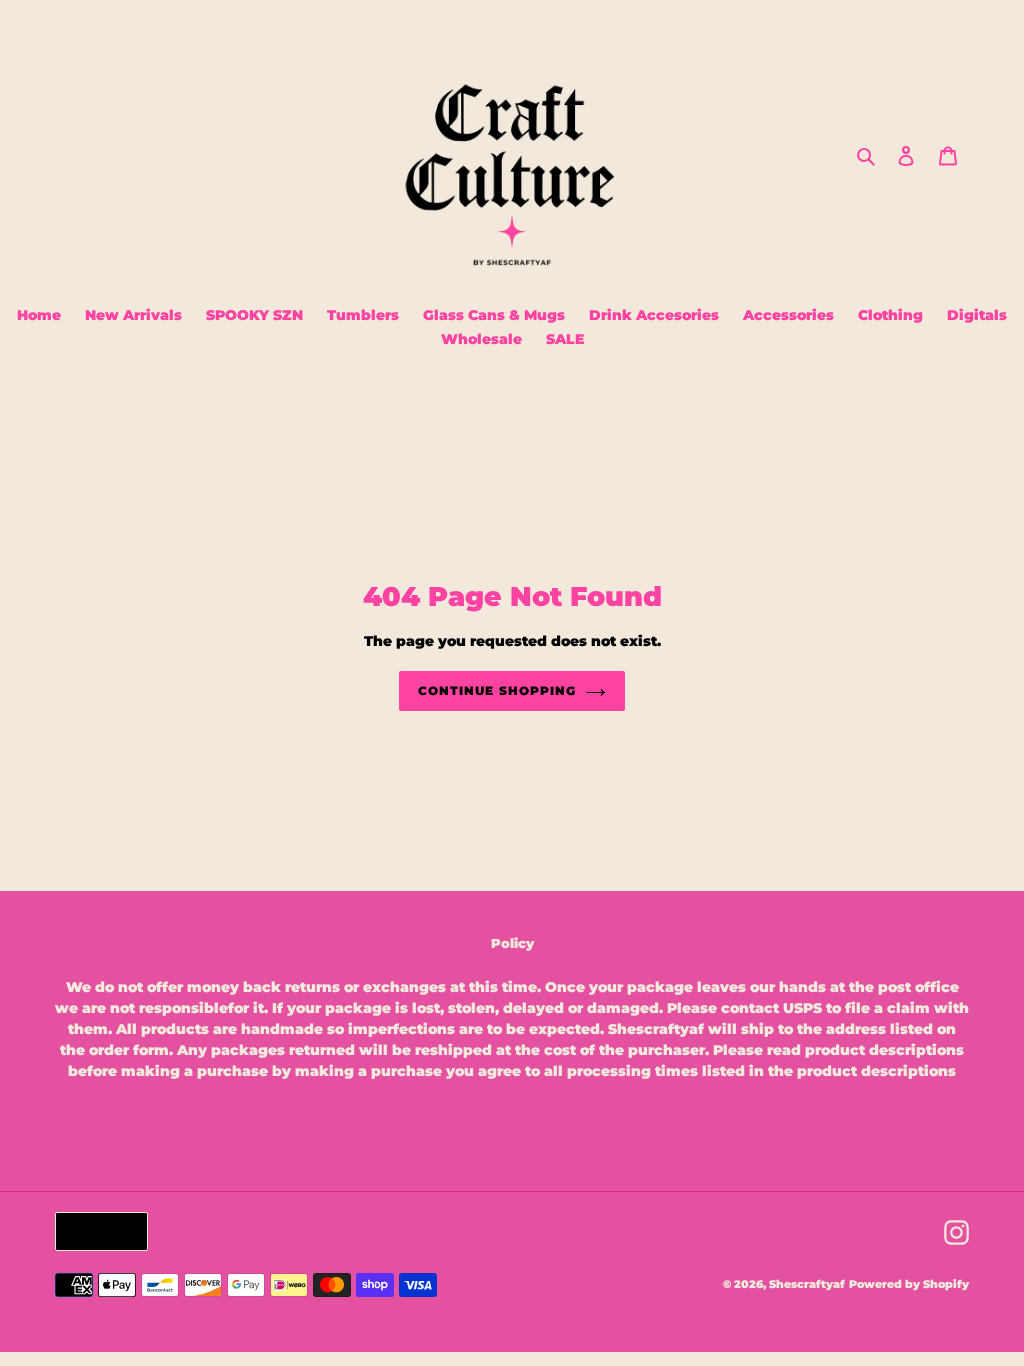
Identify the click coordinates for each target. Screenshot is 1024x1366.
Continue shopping (496, 690)
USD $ (96, 1231)
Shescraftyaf (807, 1284)
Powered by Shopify (909, 1284)
